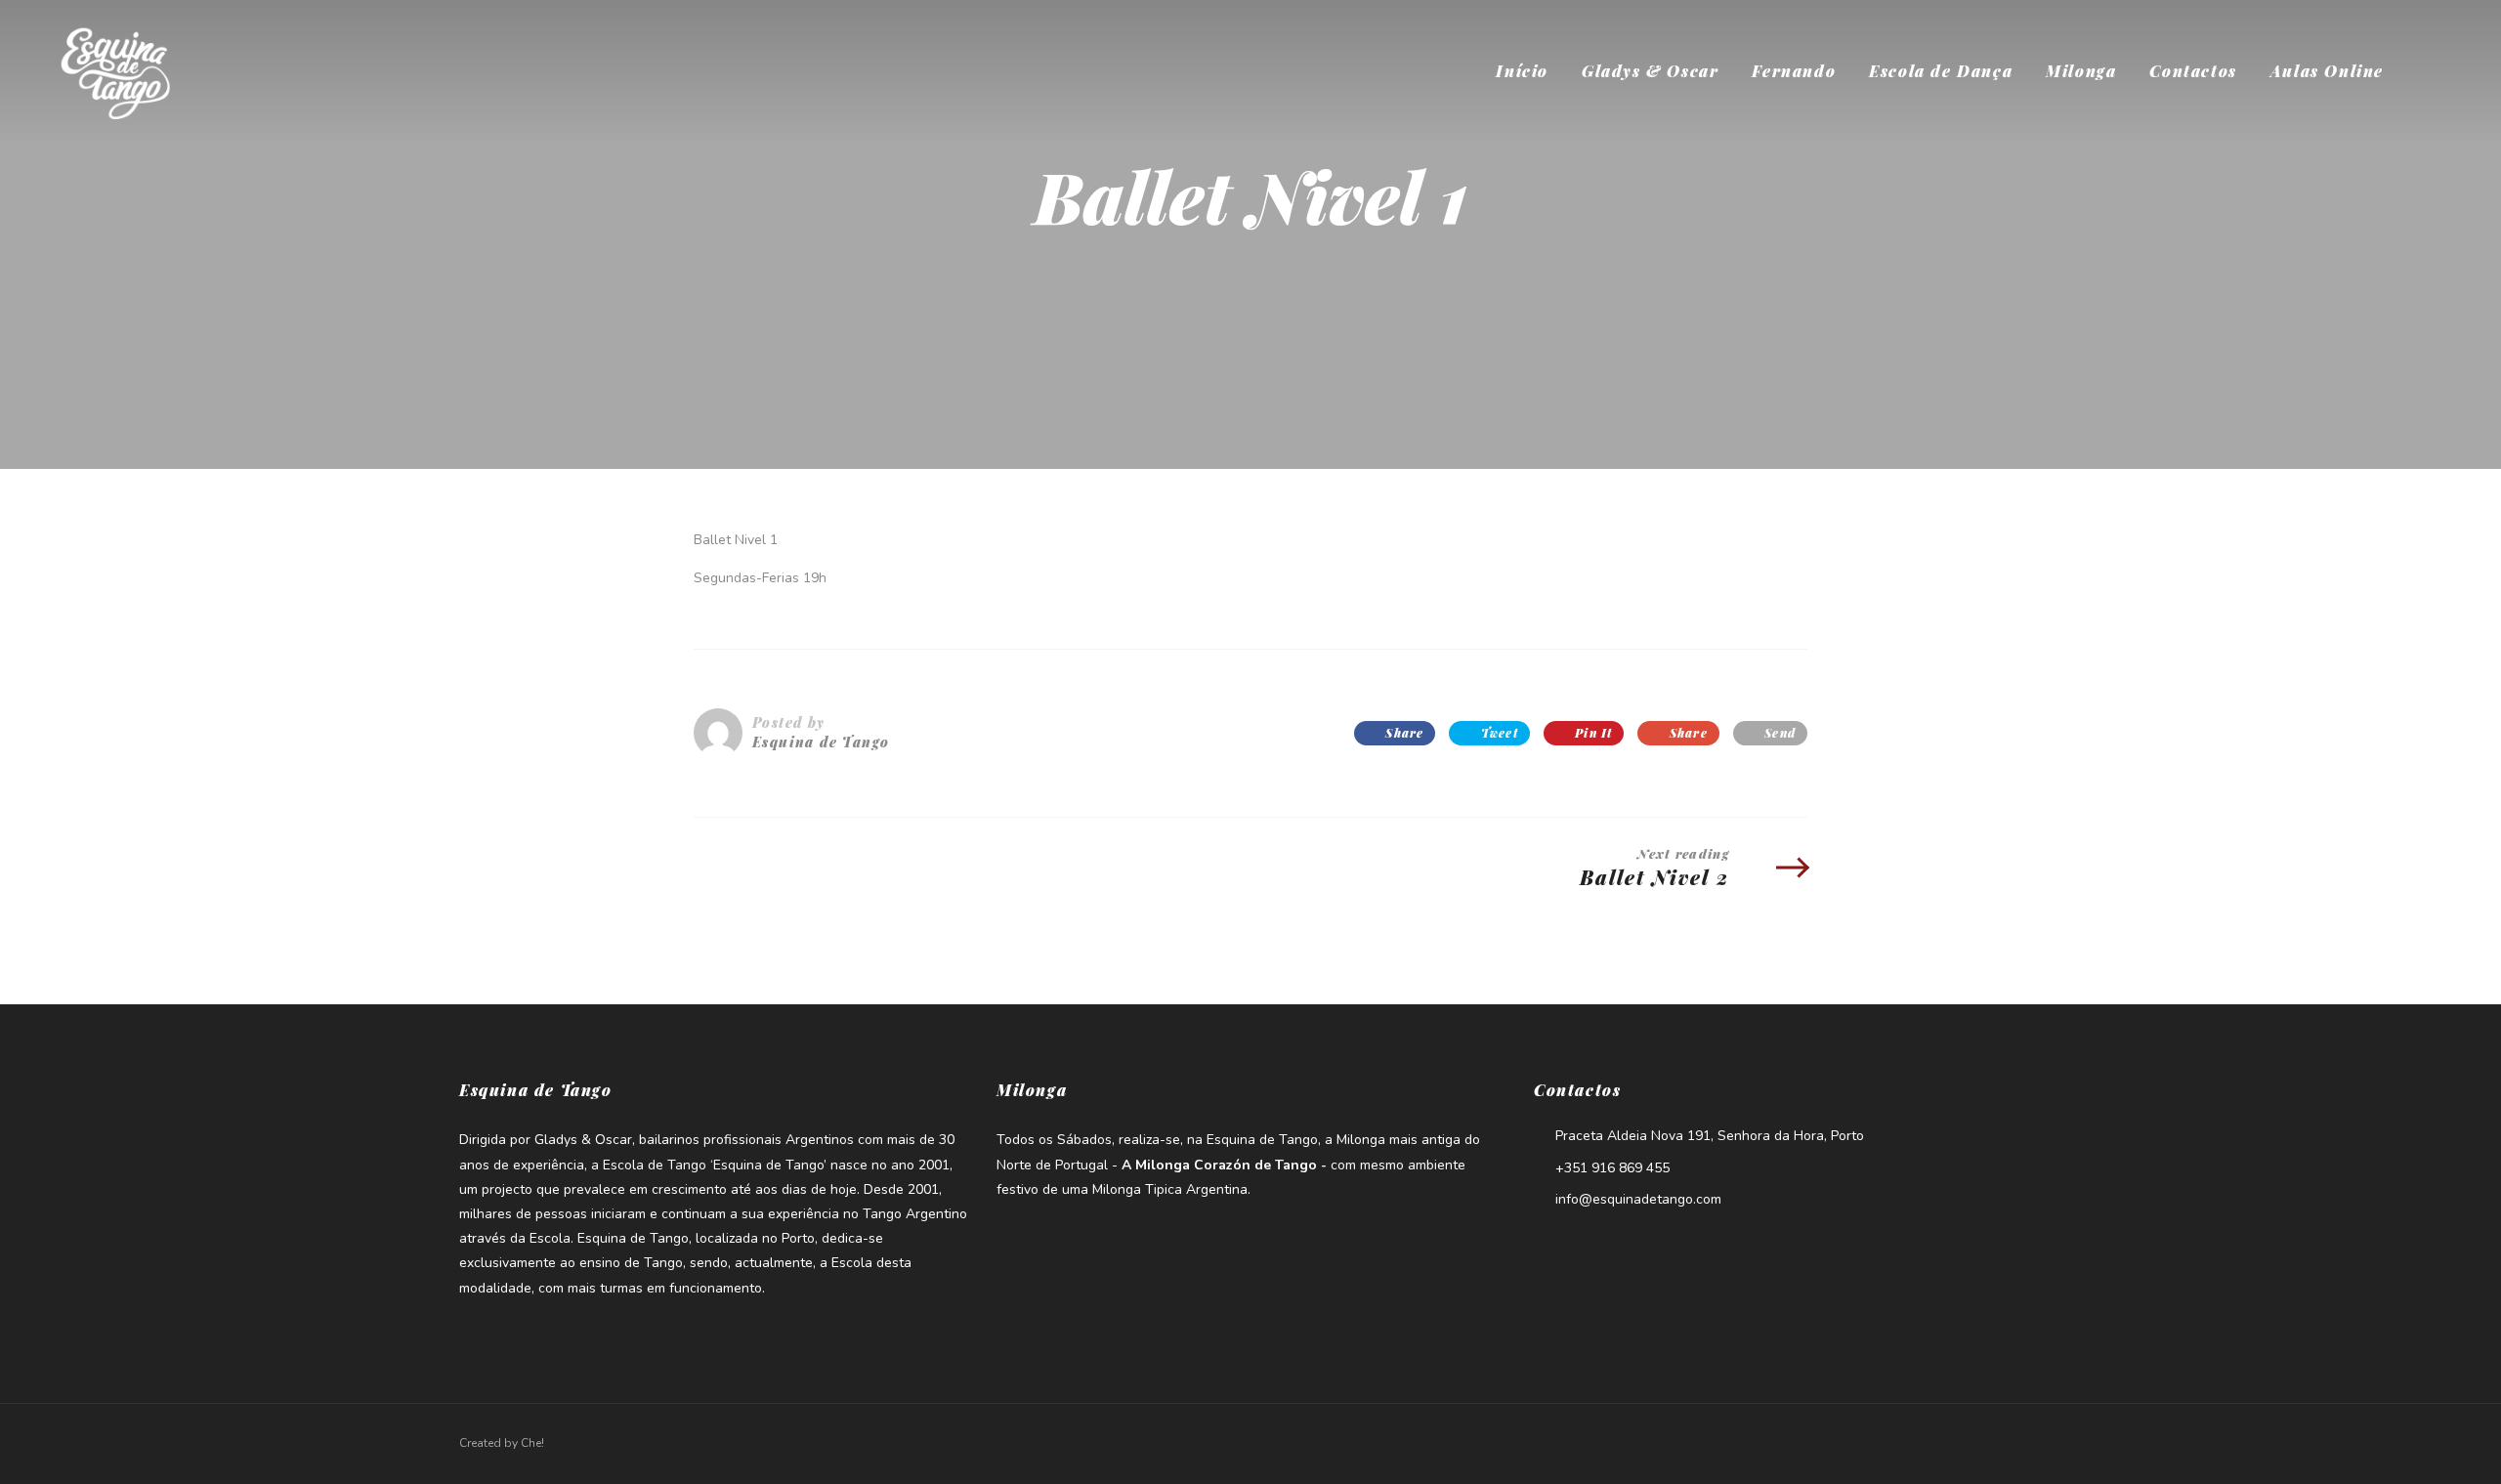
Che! (532, 1443)
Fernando (1794, 71)
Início (1522, 71)
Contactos (2193, 71)
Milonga (2081, 71)
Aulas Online (2327, 71)
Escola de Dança (1941, 71)
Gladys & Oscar (1650, 71)
